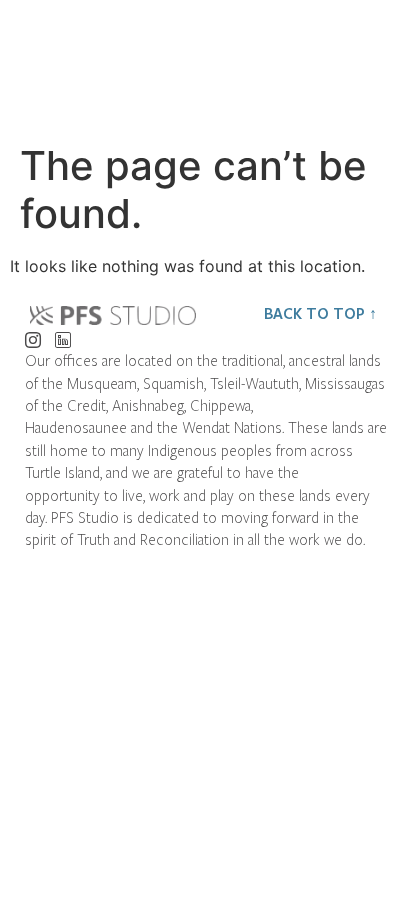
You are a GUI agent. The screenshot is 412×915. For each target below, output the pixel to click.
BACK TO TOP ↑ (320, 313)
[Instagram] (32, 334)
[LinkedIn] (62, 334)
